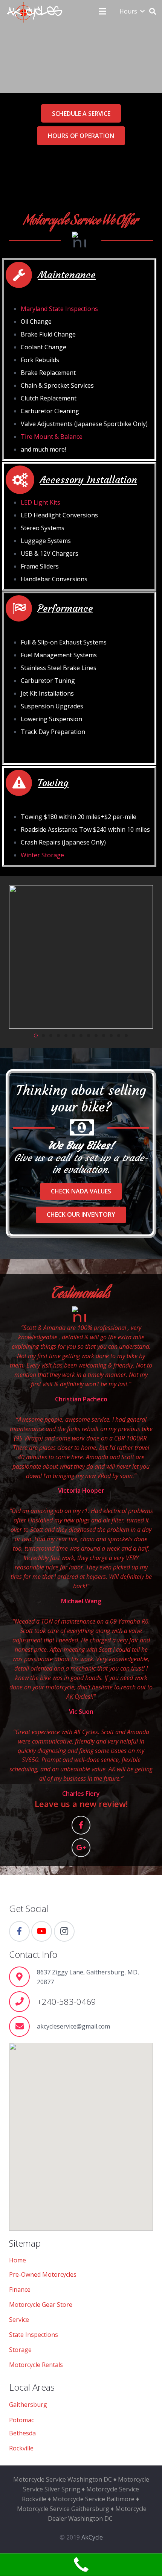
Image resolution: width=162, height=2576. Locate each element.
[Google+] (81, 1848)
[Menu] (102, 11)
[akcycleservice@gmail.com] (23, 2026)
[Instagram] (64, 1931)
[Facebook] (81, 1825)
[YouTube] (42, 1931)
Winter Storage (42, 855)
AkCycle (92, 2537)
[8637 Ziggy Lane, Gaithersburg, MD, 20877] (23, 1977)
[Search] (153, 11)
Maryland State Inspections (59, 309)
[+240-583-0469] (23, 2002)
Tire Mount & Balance (52, 437)
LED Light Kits (40, 502)
